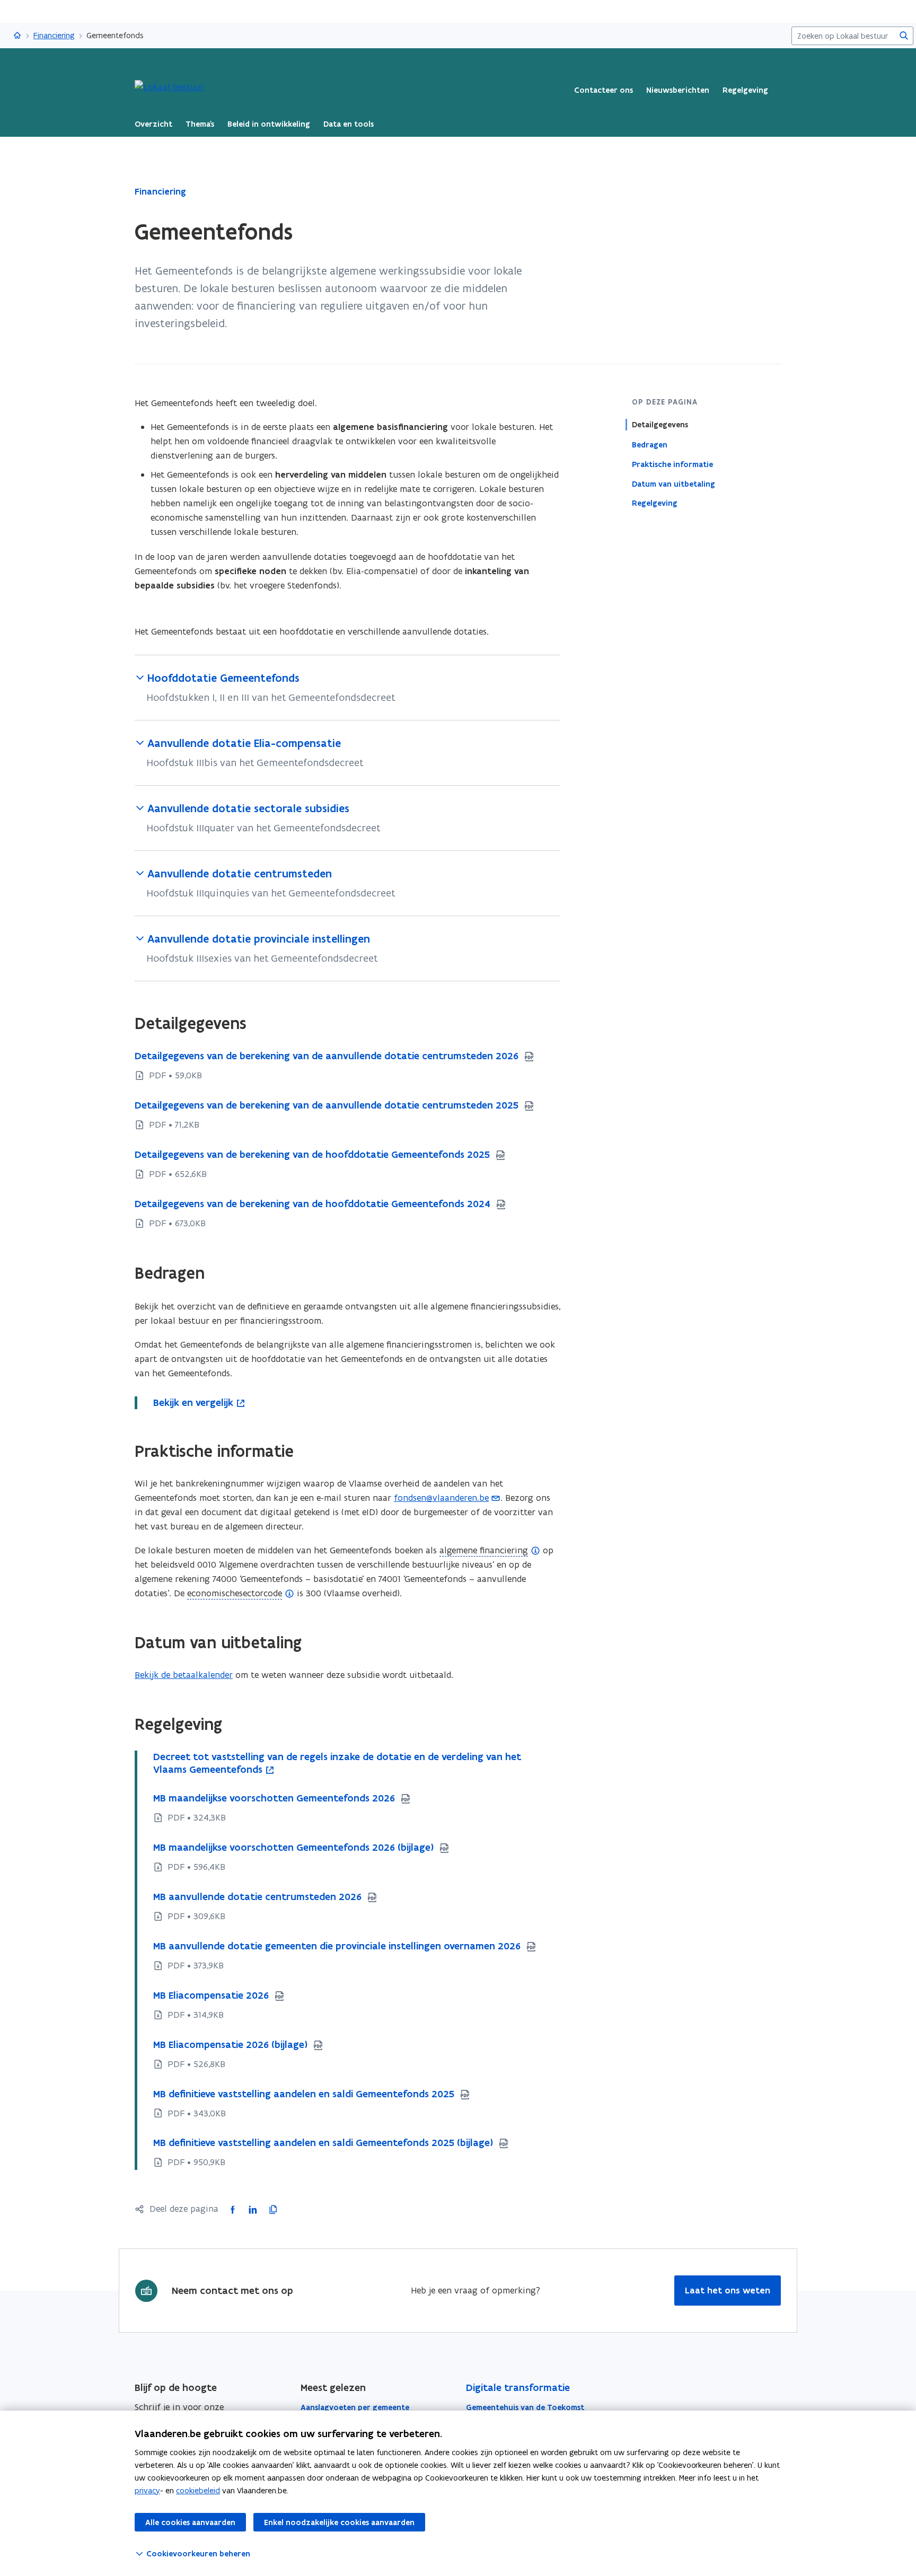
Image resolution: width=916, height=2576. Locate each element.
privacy (147, 2490)
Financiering (54, 35)
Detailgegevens (660, 425)
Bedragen (650, 444)
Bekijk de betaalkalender (184, 1675)
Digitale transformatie (518, 2388)
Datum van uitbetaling (673, 483)
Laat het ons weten (728, 2290)
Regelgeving (745, 90)
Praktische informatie (672, 464)
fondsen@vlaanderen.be (441, 1498)
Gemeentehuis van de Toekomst (525, 2407)
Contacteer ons (604, 90)
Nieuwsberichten (678, 90)
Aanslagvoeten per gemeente (355, 2407)
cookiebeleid (198, 2490)
